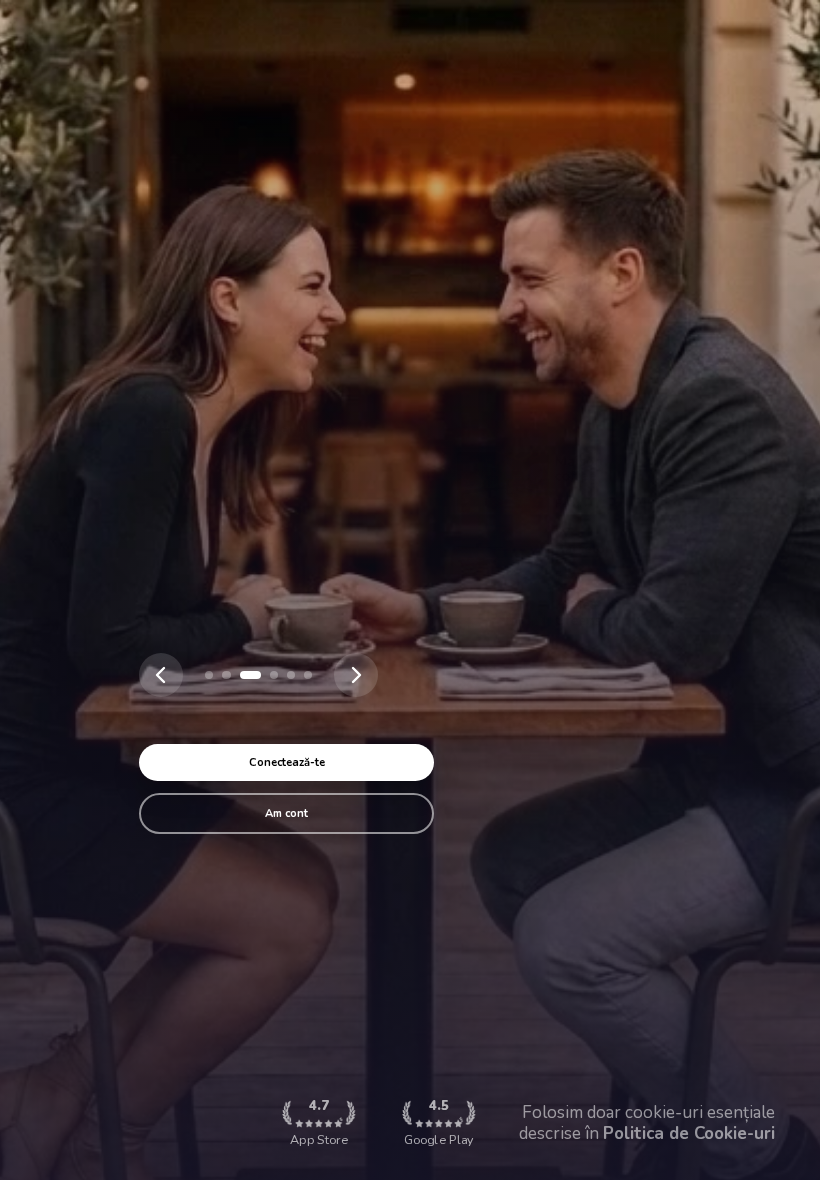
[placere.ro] (209, 675)
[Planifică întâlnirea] (274, 675)
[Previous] (161, 675)
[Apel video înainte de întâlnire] (291, 675)
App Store (319, 1122)
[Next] (356, 675)
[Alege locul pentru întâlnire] (226, 675)
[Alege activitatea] (250, 675)
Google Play (438, 1122)
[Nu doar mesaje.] (308, 675)
